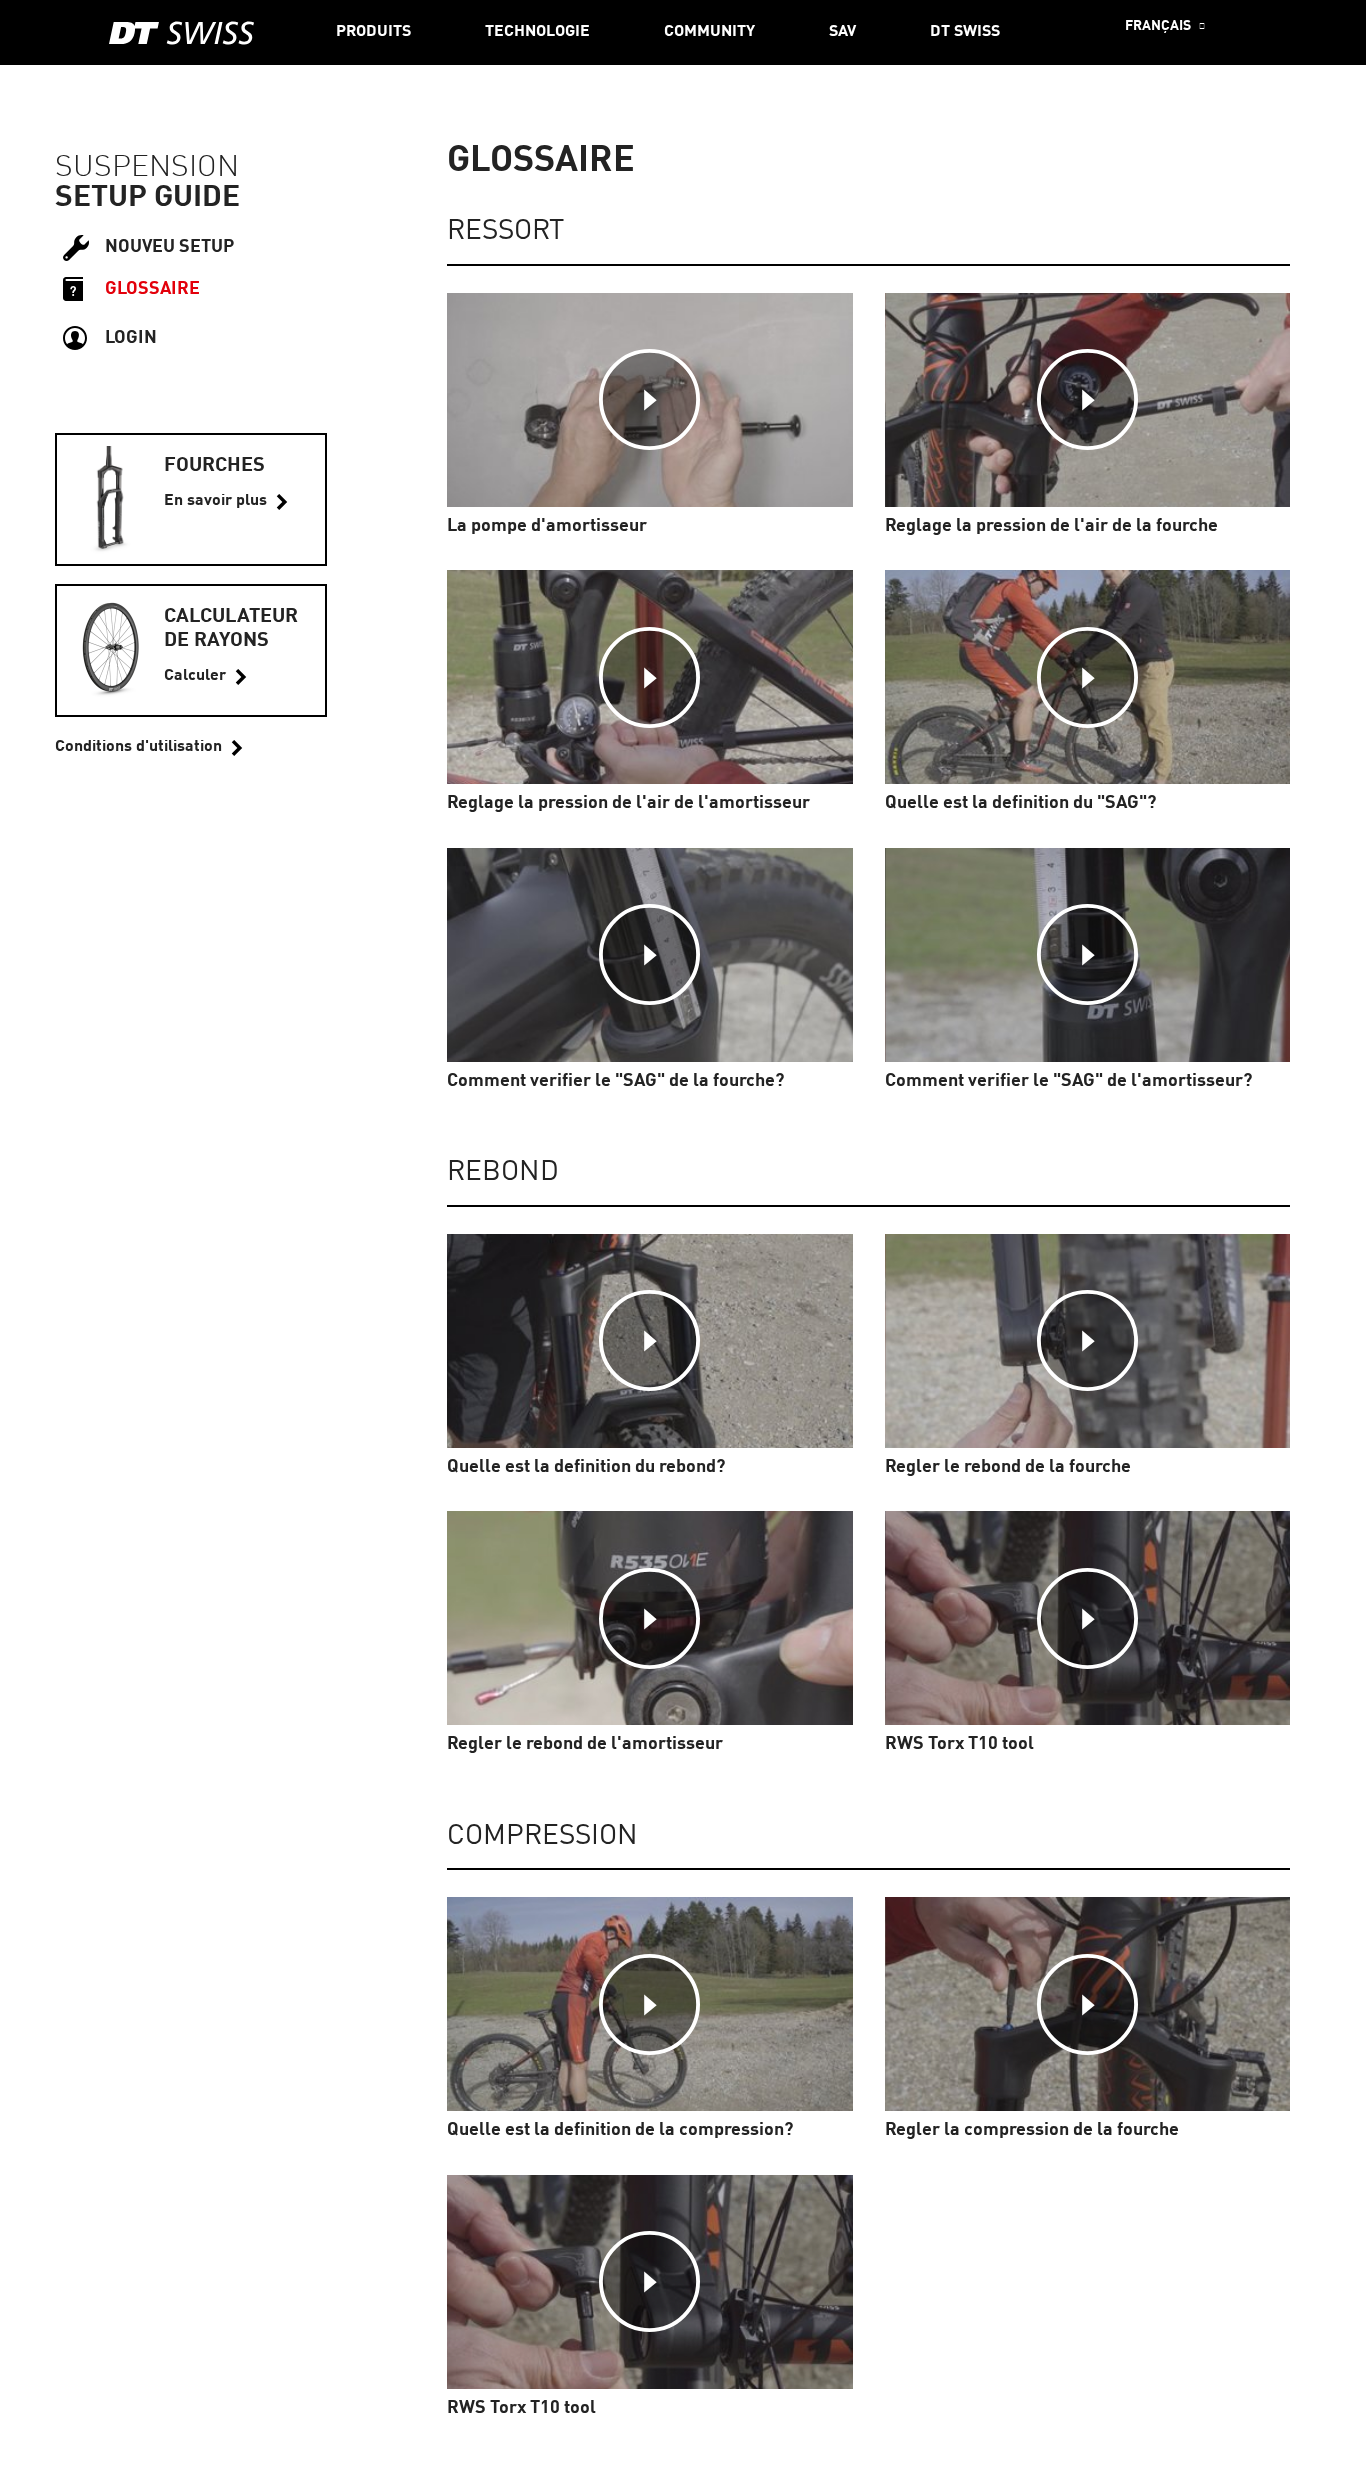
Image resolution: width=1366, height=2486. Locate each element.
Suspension (147, 168)
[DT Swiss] (181, 33)
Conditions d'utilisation (138, 747)
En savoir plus (215, 501)
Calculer (195, 676)
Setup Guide (147, 198)
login (131, 338)
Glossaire (152, 289)
